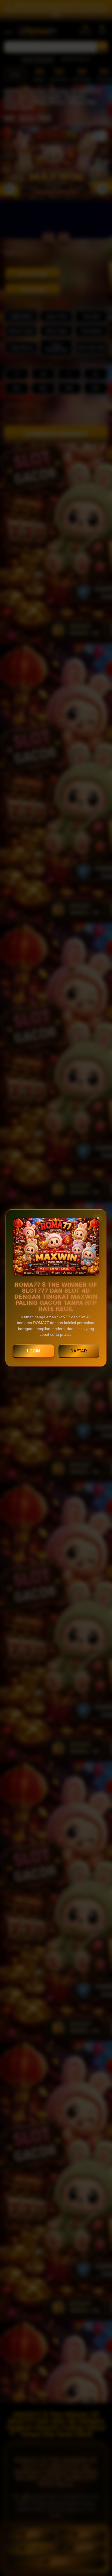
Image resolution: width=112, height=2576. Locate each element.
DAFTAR (79, 1351)
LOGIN (33, 1351)
